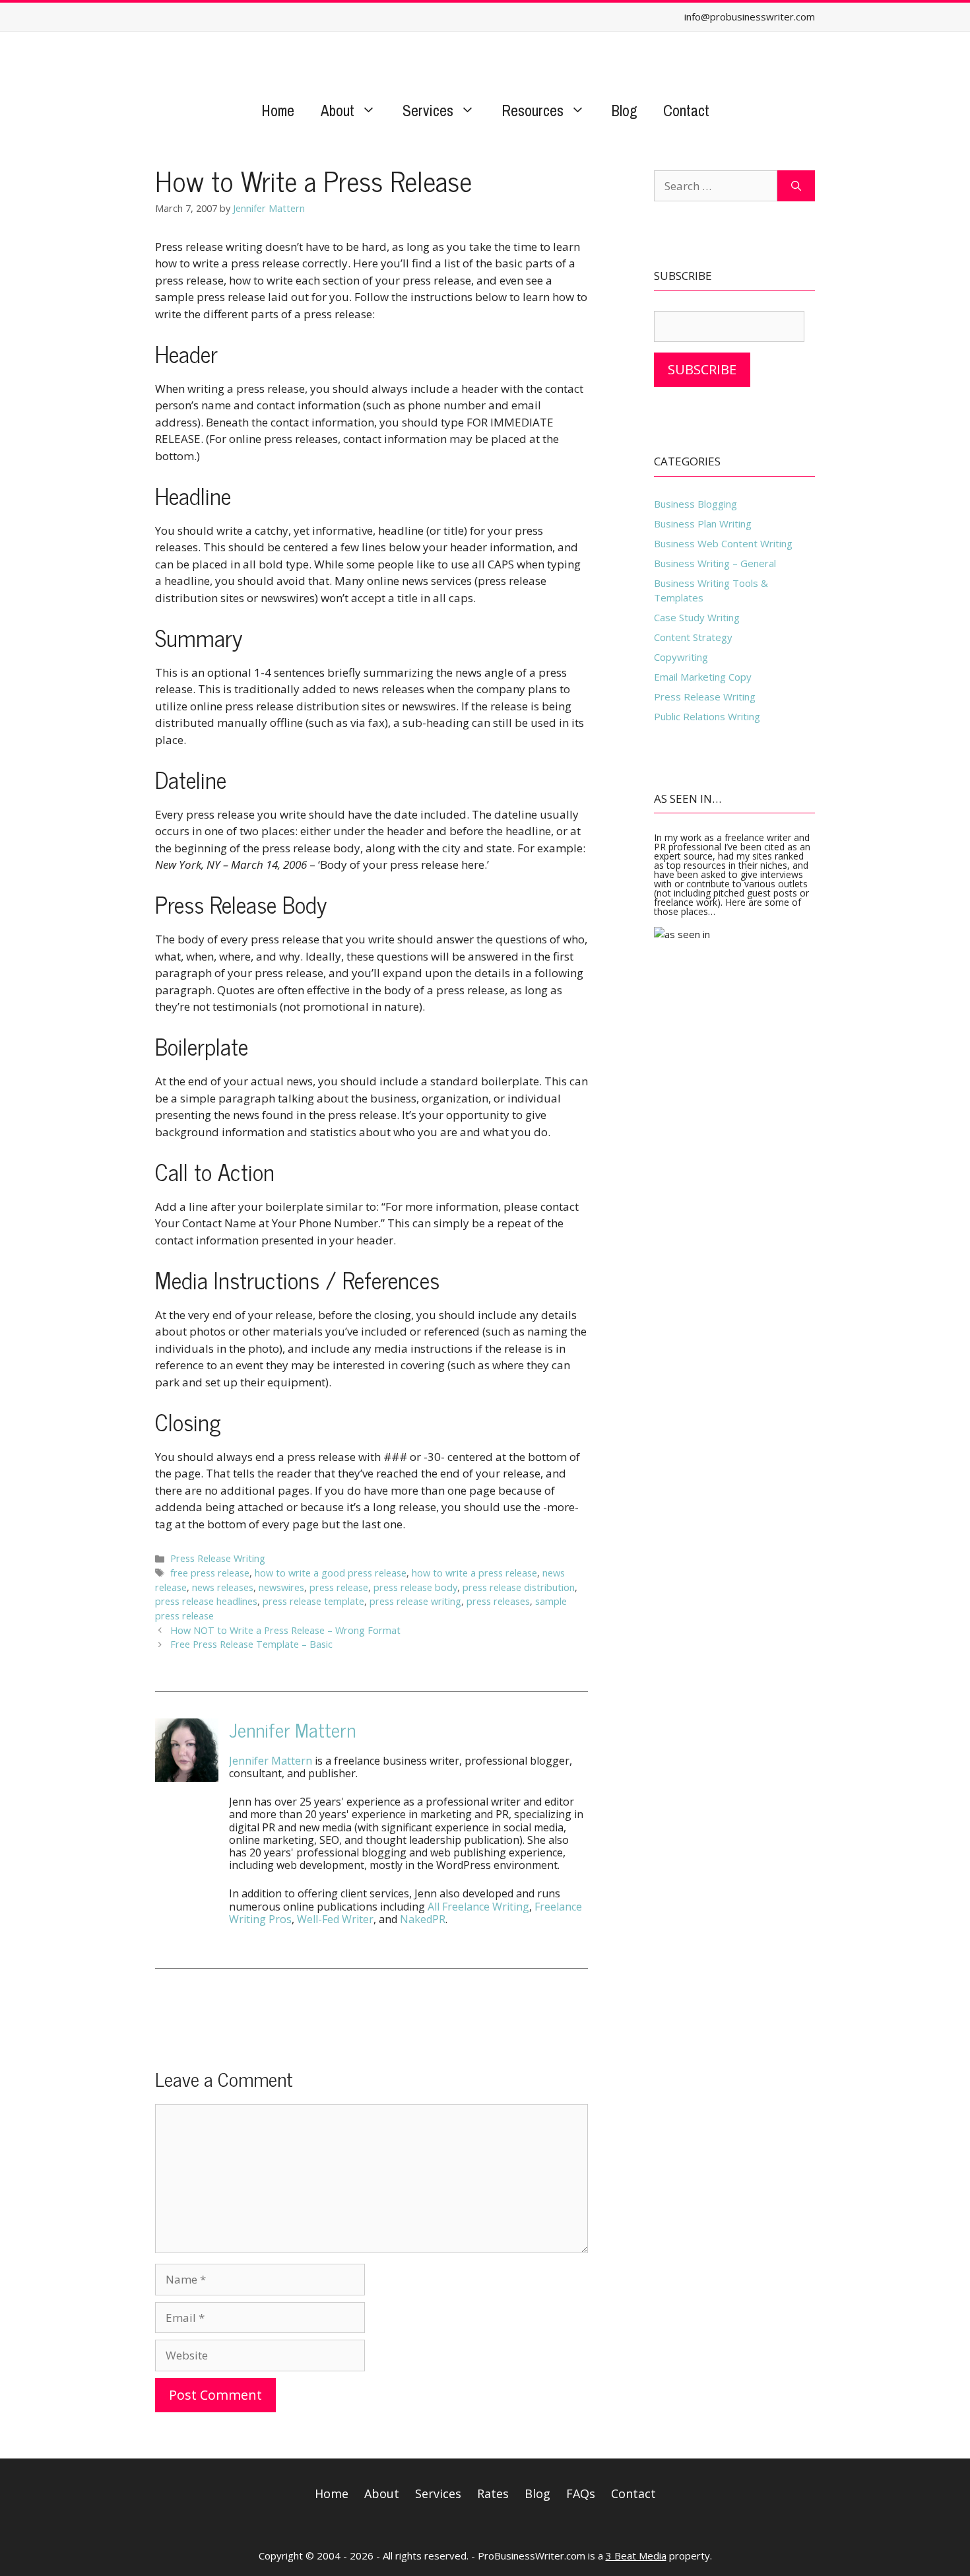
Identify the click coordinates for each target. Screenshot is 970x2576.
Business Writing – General (715, 563)
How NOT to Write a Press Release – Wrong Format (285, 1630)
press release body (415, 1587)
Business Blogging (695, 504)
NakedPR (423, 1919)
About (338, 111)
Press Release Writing (218, 1558)
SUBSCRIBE (702, 369)
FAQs (581, 2493)
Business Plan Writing (703, 524)
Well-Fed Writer (335, 1919)
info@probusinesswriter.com (750, 17)
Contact (686, 111)
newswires (281, 1587)
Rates (493, 2493)
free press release (210, 1573)
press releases (498, 1601)
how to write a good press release (331, 1573)
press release (339, 1587)
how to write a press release (474, 1573)
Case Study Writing (697, 617)
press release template (313, 1601)
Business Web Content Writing (723, 543)
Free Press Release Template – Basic (251, 1644)
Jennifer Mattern (292, 1729)
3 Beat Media (636, 2556)
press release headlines (206, 1601)
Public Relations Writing (707, 716)
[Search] (796, 186)
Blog (624, 111)
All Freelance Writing (478, 1907)
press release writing (415, 1601)
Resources (533, 111)
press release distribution (519, 1587)
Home (278, 111)
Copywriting (681, 657)
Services (428, 111)
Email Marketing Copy (703, 677)
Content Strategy (693, 637)
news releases (223, 1587)
